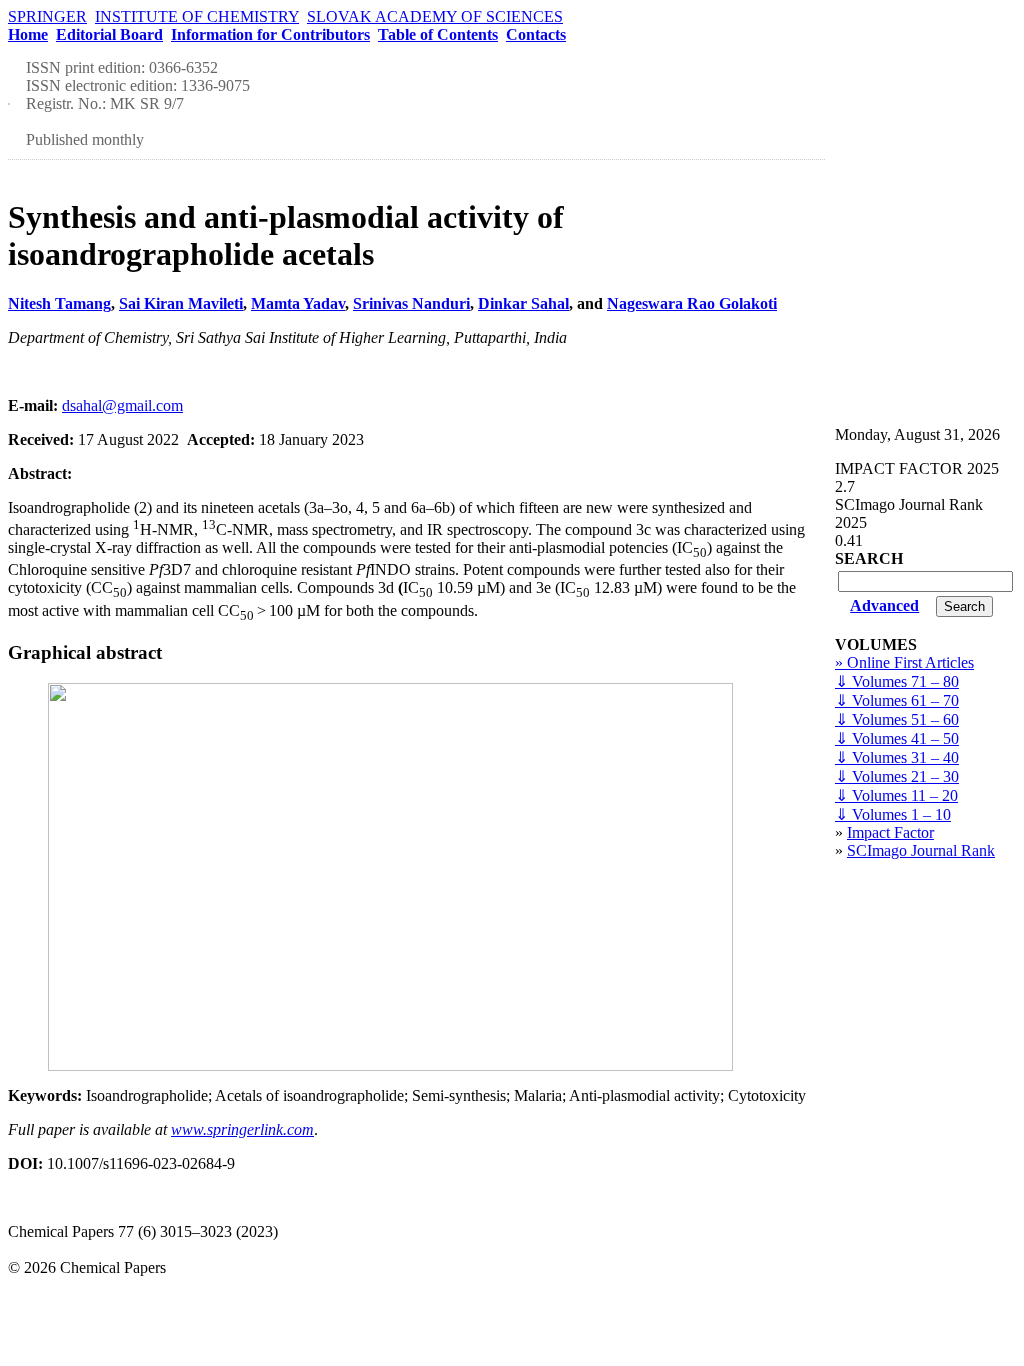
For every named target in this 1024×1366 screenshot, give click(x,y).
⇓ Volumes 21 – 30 (897, 776)
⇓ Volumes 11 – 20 (896, 795)
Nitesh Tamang (59, 303)
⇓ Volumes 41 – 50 (897, 738)
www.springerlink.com (242, 1129)
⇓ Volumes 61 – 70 (897, 700)
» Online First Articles (904, 662)
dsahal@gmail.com (122, 405)
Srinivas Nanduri (411, 303)
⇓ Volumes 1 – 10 (893, 814)
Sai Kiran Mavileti (181, 303)
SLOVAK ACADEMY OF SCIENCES (435, 16)
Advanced (884, 605)
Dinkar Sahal (523, 303)
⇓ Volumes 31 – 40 (897, 757)
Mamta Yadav (298, 303)
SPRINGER (47, 16)
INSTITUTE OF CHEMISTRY (197, 16)
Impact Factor (890, 832)
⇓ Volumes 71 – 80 (897, 681)
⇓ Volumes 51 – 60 (897, 719)
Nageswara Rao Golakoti (692, 303)
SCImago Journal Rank (921, 850)
